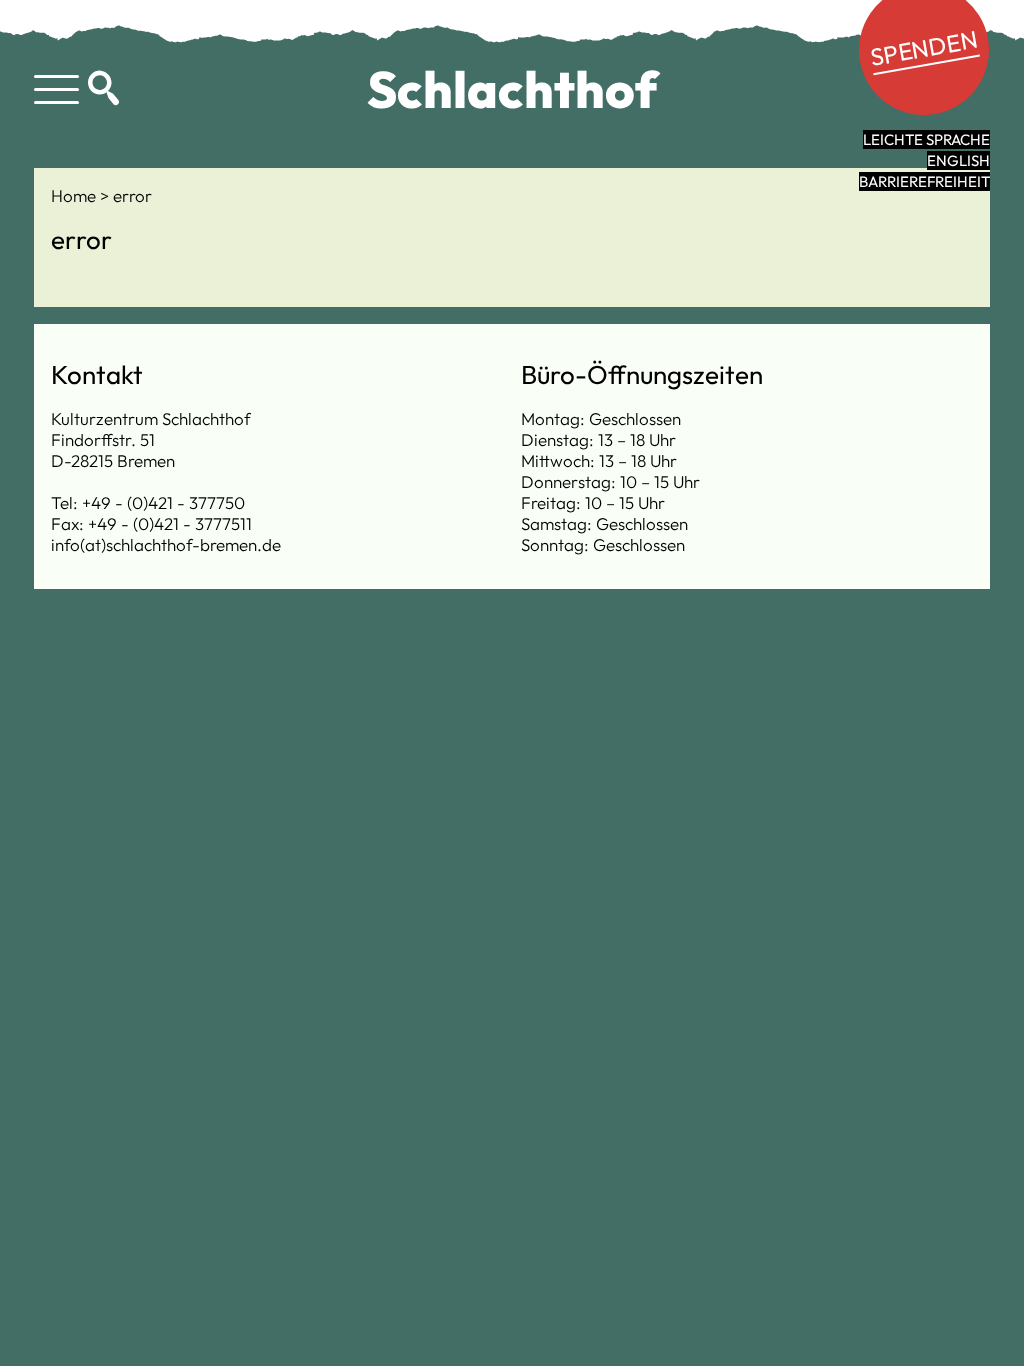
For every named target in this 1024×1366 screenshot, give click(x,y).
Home (75, 195)
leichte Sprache (926, 139)
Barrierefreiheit (924, 181)
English (958, 160)
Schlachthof (512, 89)
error (132, 195)
